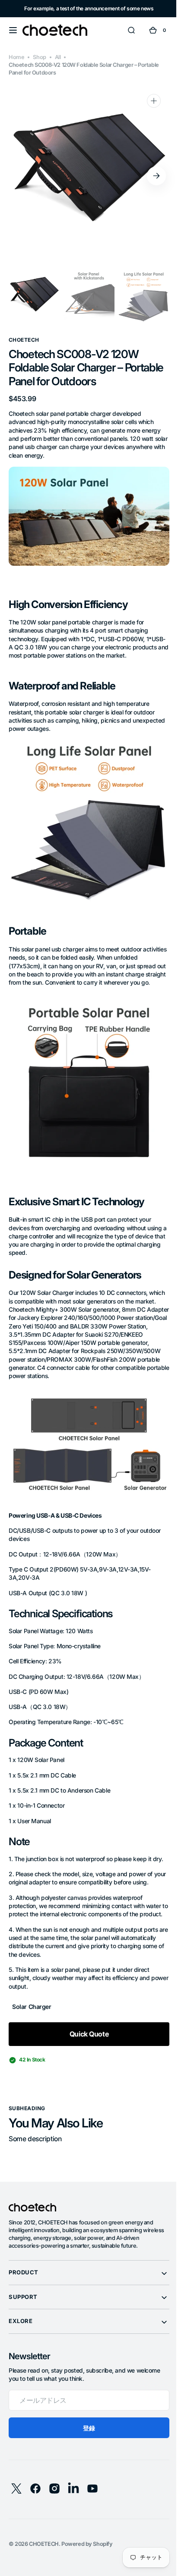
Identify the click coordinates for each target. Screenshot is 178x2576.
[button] (13, 30)
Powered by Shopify (87, 2555)
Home (16, 57)
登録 (86, 2439)
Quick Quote (86, 2045)
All (58, 57)
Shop (39, 57)
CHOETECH (44, 2555)
